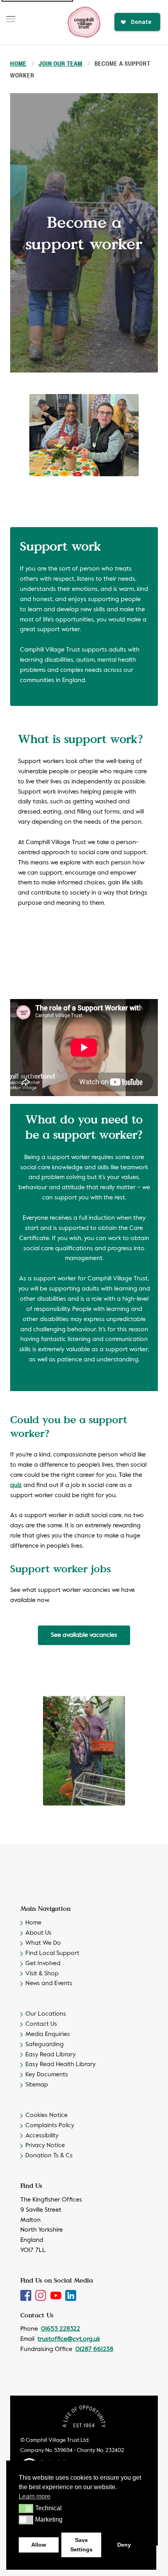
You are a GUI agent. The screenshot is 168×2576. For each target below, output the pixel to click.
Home (18, 63)
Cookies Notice (46, 2115)
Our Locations (46, 2014)
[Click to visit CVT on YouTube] (57, 2295)
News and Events (49, 1984)
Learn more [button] (35, 2496)
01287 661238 (94, 2349)
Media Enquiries (48, 2034)
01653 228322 (61, 2329)
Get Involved (43, 1964)
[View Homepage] (84, 22)
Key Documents (47, 2075)
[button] (26, 2508)
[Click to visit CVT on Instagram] (41, 2295)
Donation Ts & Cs (49, 2156)
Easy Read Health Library (61, 2065)
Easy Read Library (51, 2055)
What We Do (43, 1943)
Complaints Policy (50, 2126)
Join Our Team (61, 63)
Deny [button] (124, 2545)
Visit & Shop (42, 1974)
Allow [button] (39, 2545)
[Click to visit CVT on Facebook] (27, 2295)
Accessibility (42, 2136)
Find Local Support (52, 1953)
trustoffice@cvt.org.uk (69, 2339)
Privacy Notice (45, 2146)
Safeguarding (45, 2045)
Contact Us (41, 2024)
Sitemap (37, 2085)
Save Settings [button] (81, 2545)
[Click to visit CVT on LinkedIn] (71, 2295)
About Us (38, 1933)
